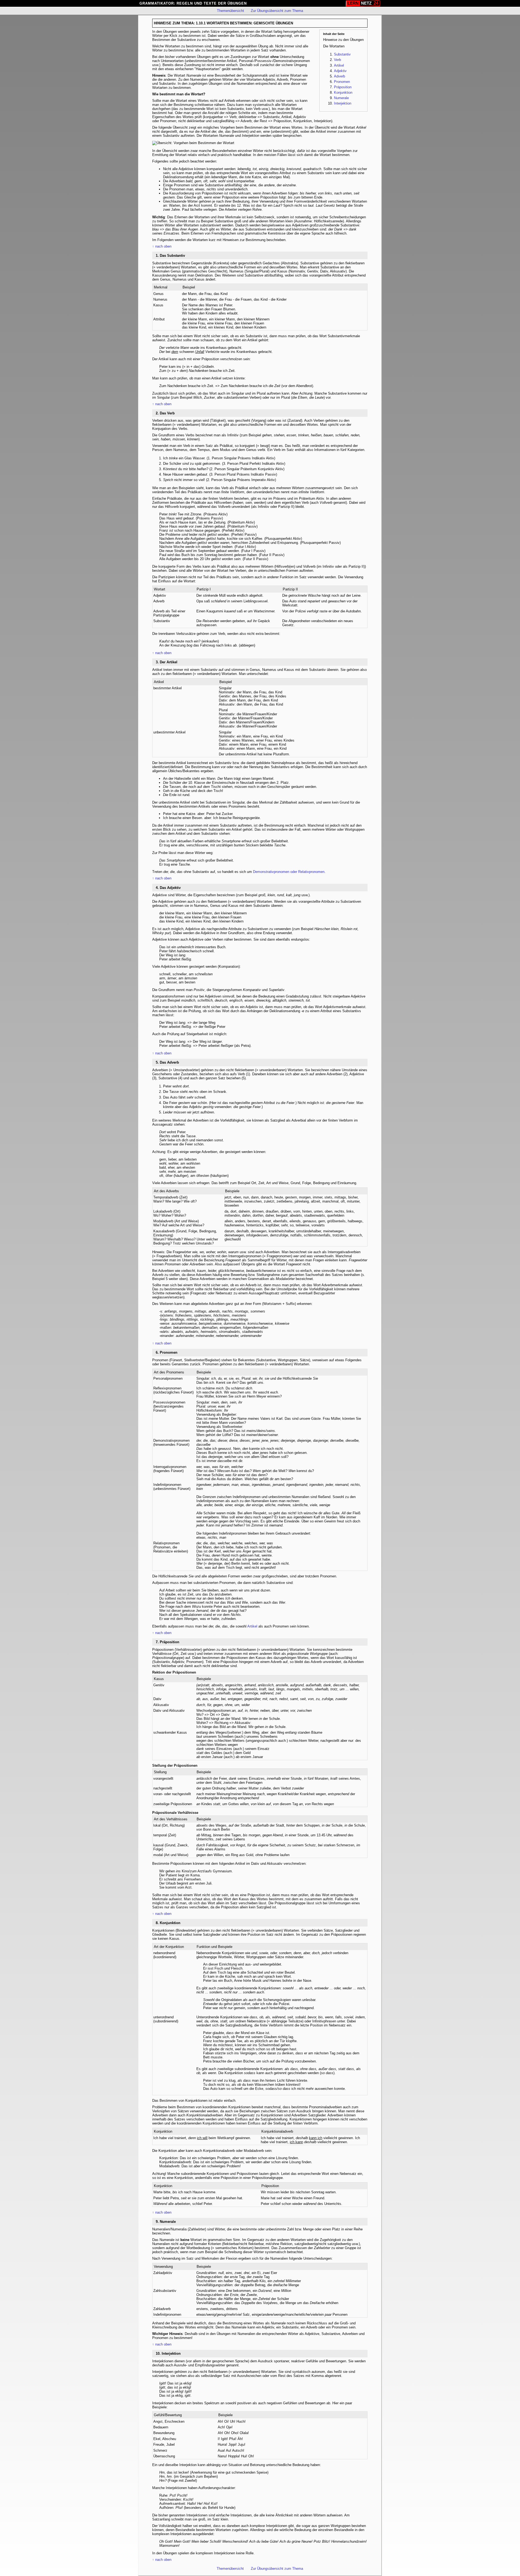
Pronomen (342, 82)
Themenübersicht (230, 11)
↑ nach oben (162, 246)
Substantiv (342, 54)
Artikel (339, 65)
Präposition (343, 87)
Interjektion (343, 103)
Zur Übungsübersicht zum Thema (277, 11)
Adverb (339, 76)
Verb (337, 60)
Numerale (341, 98)
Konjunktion (343, 92)
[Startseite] (363, 3)
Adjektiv (340, 71)
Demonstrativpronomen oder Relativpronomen (289, 872)
